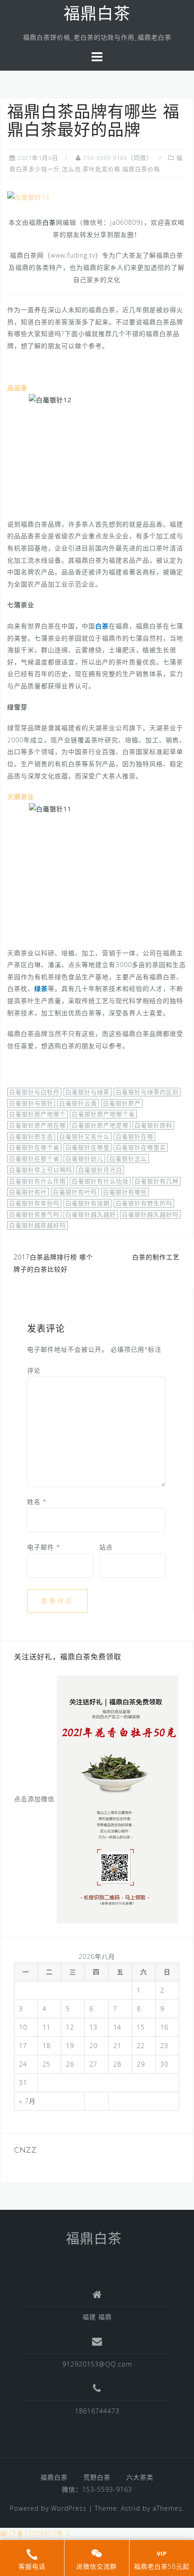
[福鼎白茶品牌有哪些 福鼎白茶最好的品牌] (28, 197)
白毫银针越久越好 (91, 1214)
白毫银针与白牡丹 (34, 1092)
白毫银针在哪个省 (34, 1147)
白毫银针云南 (78, 1103)
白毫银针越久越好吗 (150, 1214)
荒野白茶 (97, 2477)
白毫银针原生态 (31, 1136)
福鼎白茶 (97, 15)
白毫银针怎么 (128, 1159)
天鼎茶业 (21, 797)
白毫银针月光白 (100, 1170)
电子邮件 (44, 1547)
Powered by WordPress (48, 2508)
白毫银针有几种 (157, 1181)
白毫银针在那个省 (34, 1159)
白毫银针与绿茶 (88, 1092)
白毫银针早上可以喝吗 (41, 1170)
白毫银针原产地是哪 (100, 1125)
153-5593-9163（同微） (118, 158)
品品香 (17, 388)
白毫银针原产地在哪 (37, 1125)
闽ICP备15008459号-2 (35, 2533)
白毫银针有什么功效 (100, 1181)
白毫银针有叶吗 (75, 1192)
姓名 (37, 1502)
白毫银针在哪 (134, 1136)
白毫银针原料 (153, 1125)
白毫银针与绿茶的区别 (147, 1092)
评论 (34, 1370)
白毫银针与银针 (31, 1103)
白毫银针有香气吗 (34, 1214)
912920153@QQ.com (97, 2364)
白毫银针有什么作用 (37, 1181)
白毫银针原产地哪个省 (103, 1114)
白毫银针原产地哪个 (37, 1114)
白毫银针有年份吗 (34, 1203)
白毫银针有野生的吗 (144, 1203)
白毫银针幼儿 (84, 1159)
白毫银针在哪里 (88, 1147)
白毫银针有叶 (28, 1192)
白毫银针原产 (122, 1103)
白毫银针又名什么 (84, 1136)
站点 (106, 1547)
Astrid (131, 2508)
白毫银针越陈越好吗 (37, 1225)
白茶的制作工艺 (156, 1257)
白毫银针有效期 (88, 1203)
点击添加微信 (34, 1798)
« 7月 (27, 2101)
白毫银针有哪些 (125, 1192)
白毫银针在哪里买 (141, 1147)
